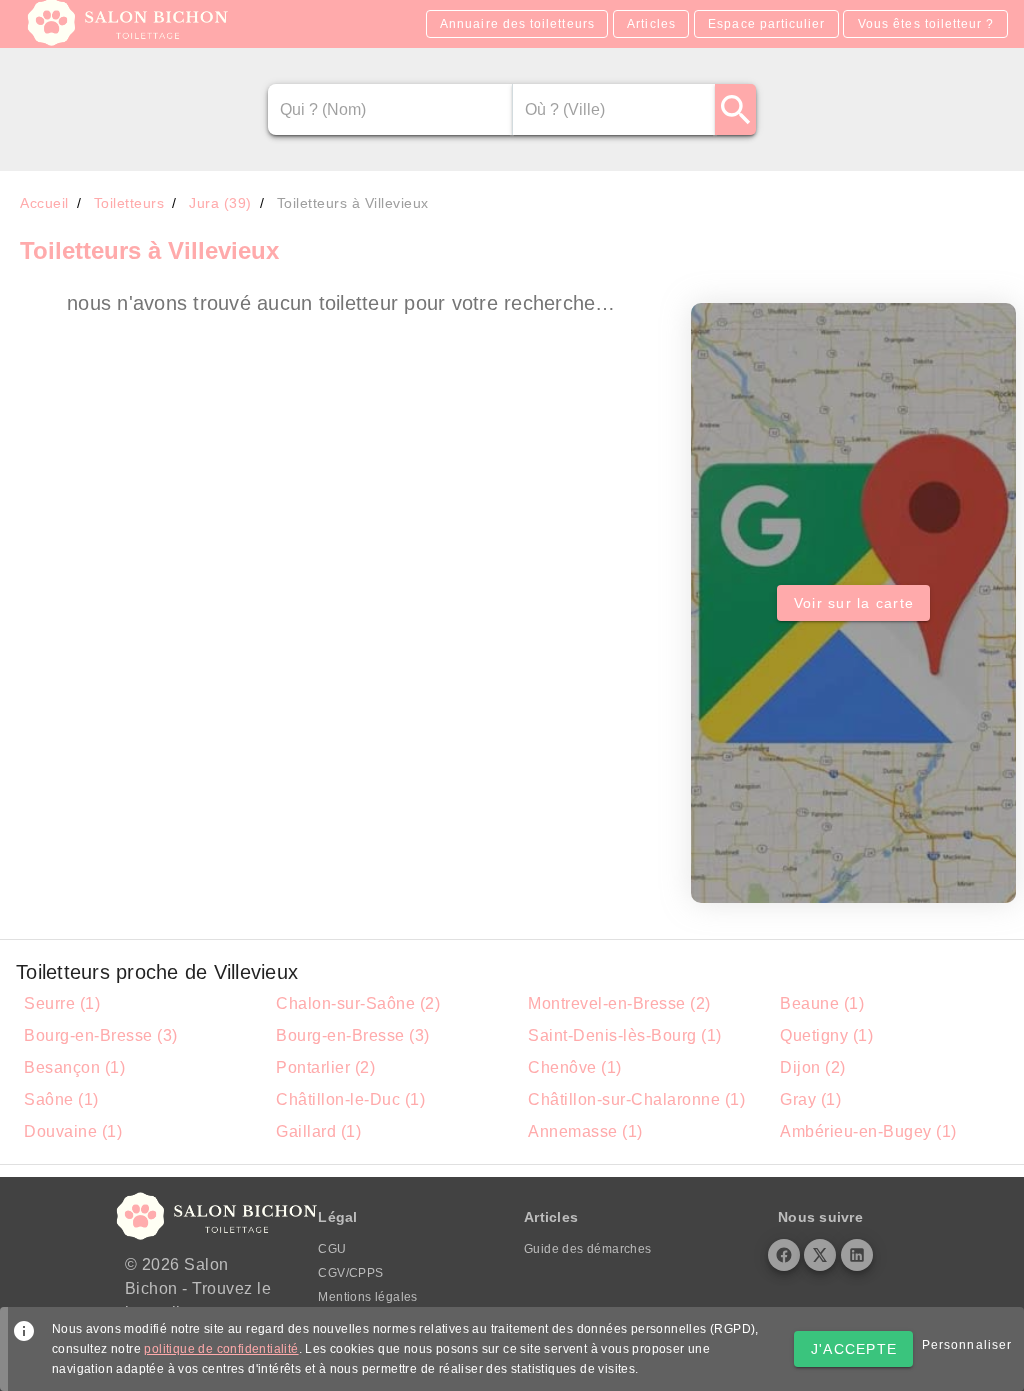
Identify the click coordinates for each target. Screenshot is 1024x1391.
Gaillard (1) (318, 1131)
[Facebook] (784, 1255)
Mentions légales (367, 1297)
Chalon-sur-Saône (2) (358, 1003)
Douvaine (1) (73, 1131)
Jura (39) (220, 203)
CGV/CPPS (350, 1273)
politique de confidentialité (221, 1349)
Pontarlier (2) (325, 1067)
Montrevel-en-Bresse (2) (619, 1003)
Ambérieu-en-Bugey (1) (868, 1131)
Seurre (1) (62, 1003)
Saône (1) (61, 1099)
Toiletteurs (129, 203)
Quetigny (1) (826, 1035)
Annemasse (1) (585, 1131)
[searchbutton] (735, 109)
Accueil (44, 203)
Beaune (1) (822, 1003)
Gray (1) (810, 1099)
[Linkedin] (857, 1255)
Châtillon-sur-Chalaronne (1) (636, 1099)
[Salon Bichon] (129, 40)
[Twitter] (820, 1255)
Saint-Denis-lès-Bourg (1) (625, 1035)
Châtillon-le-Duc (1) (350, 1099)
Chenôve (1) (575, 1067)
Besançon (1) (74, 1067)
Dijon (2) (813, 1067)
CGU (332, 1249)
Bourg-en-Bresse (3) (101, 1035)
